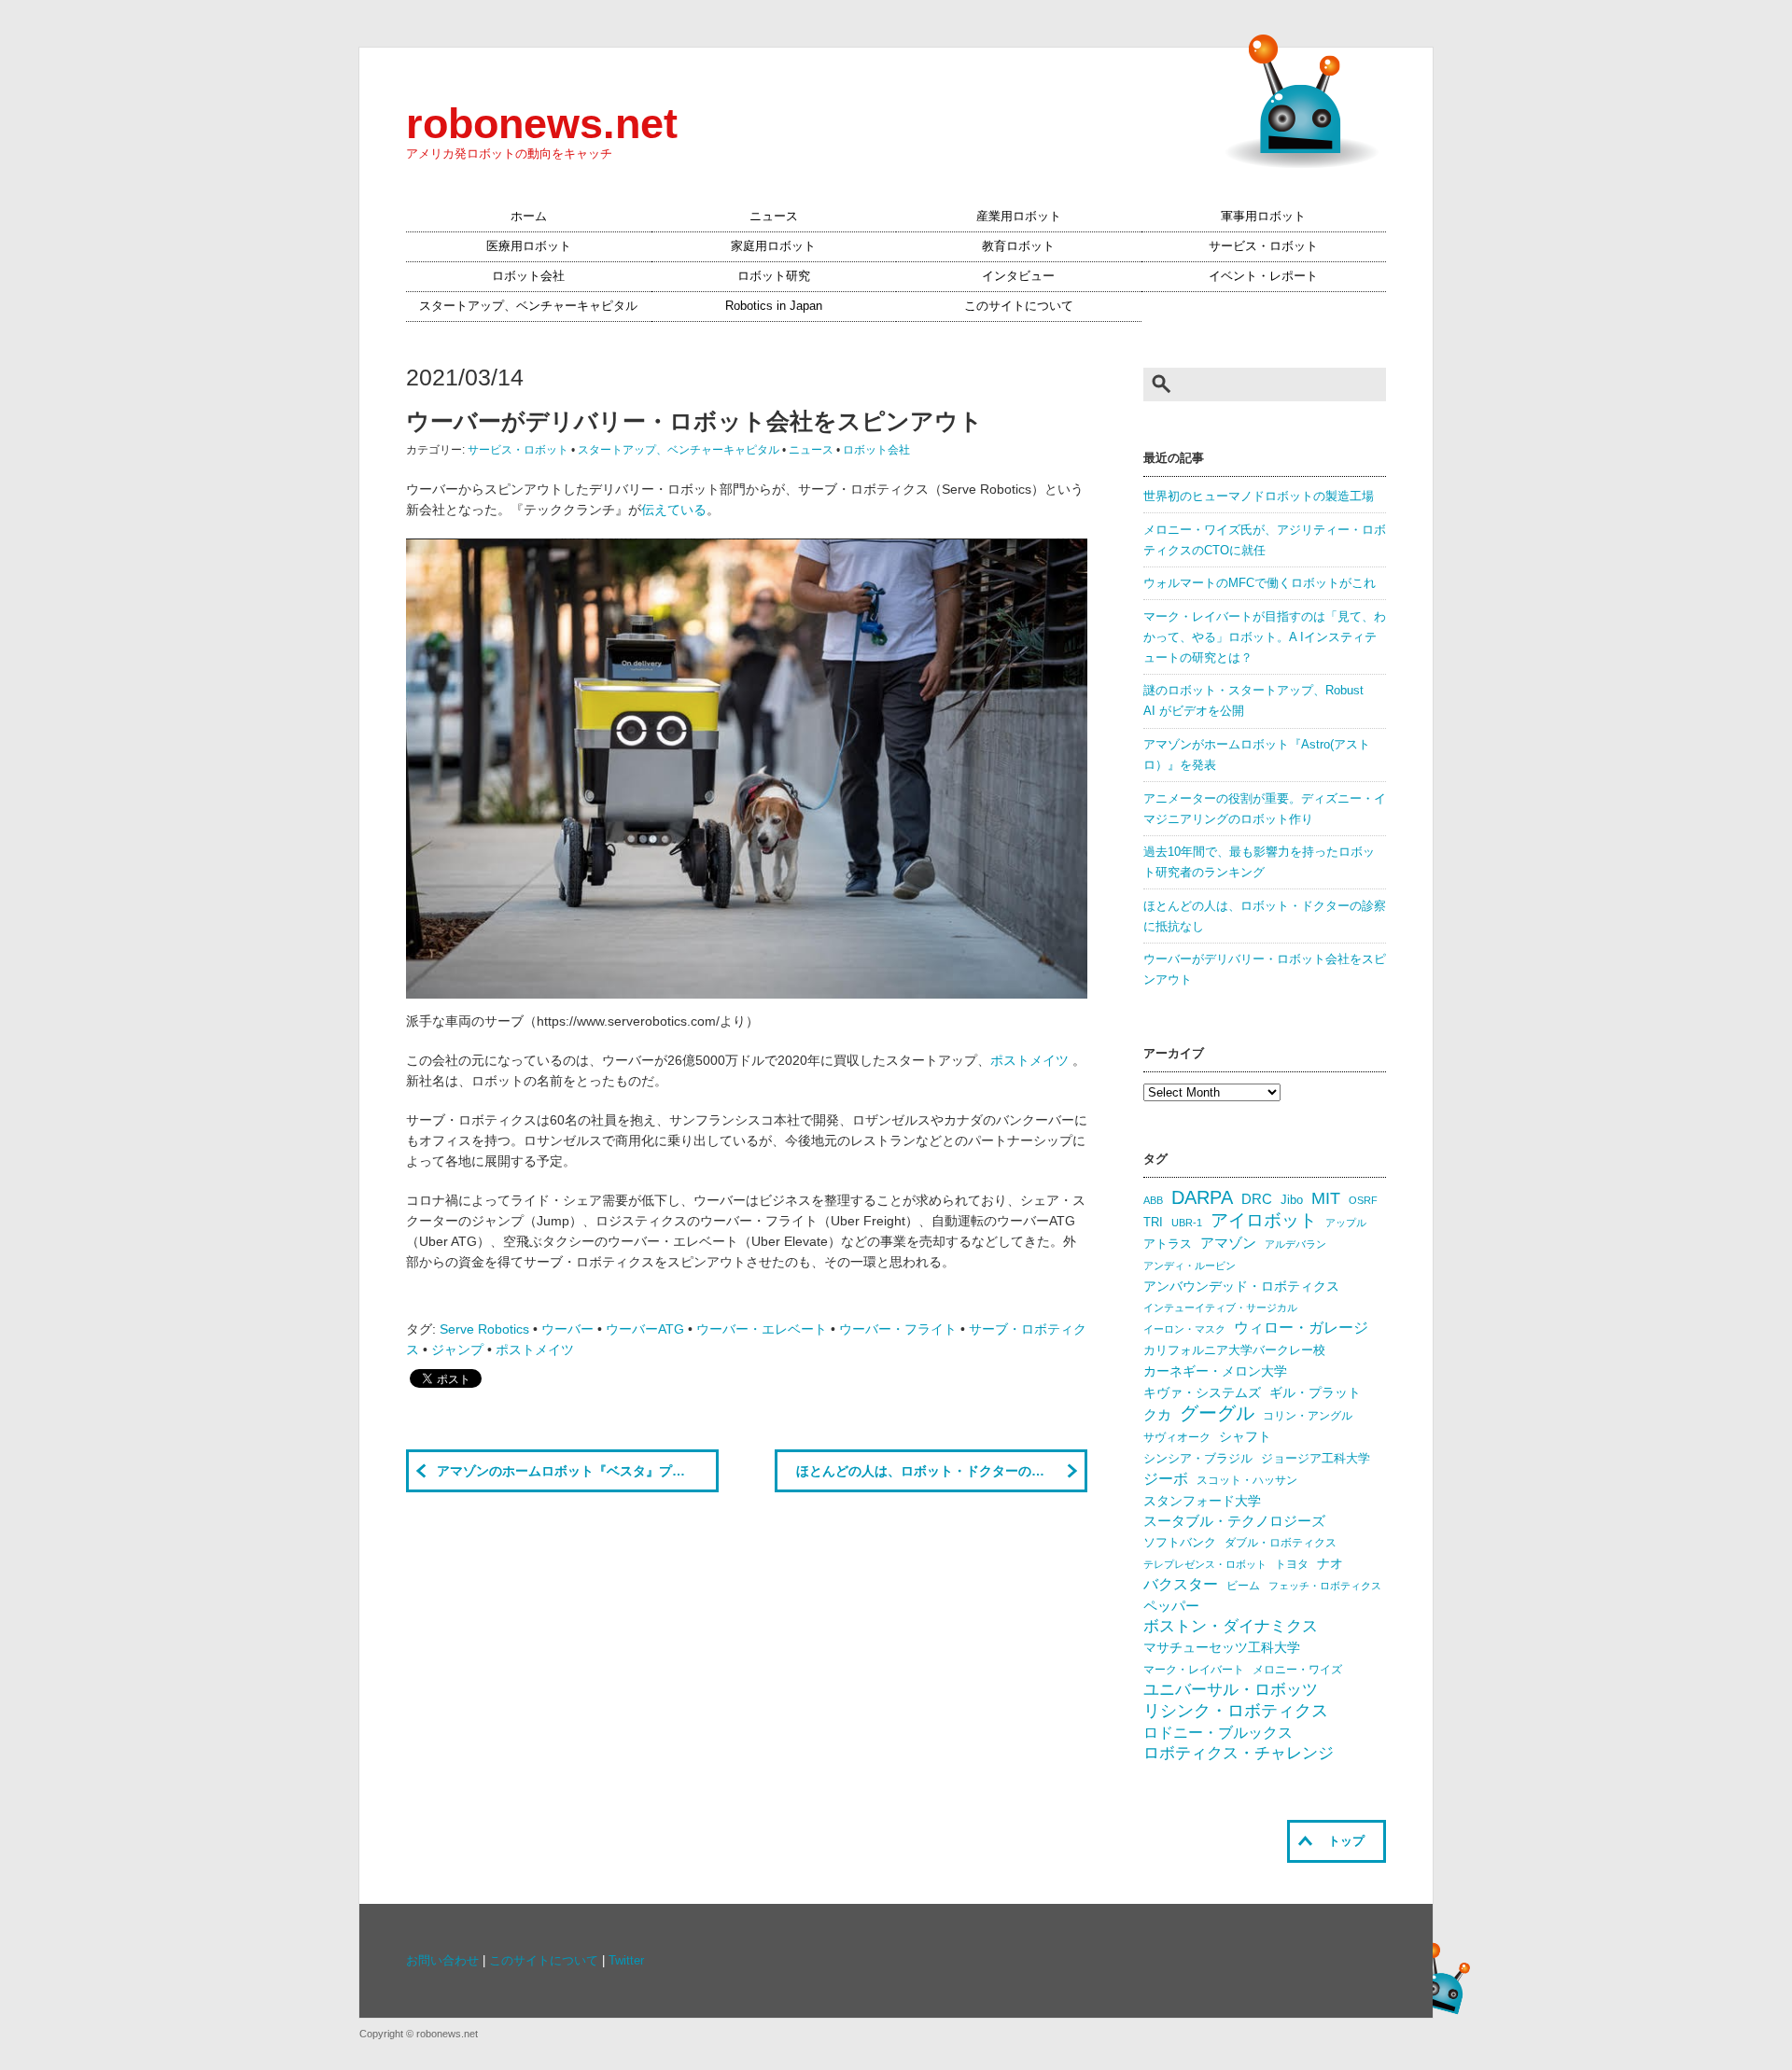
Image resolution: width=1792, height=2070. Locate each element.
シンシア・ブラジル (1198, 1458)
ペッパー (1171, 1606)
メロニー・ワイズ (1297, 1670)
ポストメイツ (1031, 1060)
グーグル (1217, 1413)
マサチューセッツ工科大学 (1222, 1648)
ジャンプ (457, 1350)
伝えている (674, 510)
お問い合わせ (442, 1961)
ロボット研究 (774, 276)
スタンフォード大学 (1202, 1501)
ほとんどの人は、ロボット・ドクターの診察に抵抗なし (942, 1471)
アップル (1346, 1223)
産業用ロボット (1019, 217)
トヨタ (1292, 1564)
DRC (1257, 1199)
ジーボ (1166, 1479)
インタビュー (1018, 276)
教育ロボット (1018, 246)
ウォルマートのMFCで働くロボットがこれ (1260, 583)
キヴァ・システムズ (1202, 1392)
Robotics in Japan (774, 306)
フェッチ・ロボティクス (1325, 1586)
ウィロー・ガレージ (1301, 1328)
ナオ (1330, 1564)
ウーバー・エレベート (762, 1329)
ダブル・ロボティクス (1281, 1543)
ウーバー (567, 1329)
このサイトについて (1019, 306)
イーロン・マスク (1184, 1329)
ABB (1153, 1200)
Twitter (626, 1961)
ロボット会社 (528, 276)
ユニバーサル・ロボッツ (1231, 1690)
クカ (1157, 1415)
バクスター (1181, 1584)
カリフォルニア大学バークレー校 (1234, 1350)
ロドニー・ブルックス (1218, 1732)
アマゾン (1228, 1243)
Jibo (1292, 1200)
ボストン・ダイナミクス (1231, 1626)
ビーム (1243, 1586)
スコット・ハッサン (1247, 1480)
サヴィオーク (1177, 1437)
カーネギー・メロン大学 (1215, 1371)
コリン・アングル (1308, 1416)
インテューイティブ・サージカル (1220, 1308)
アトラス (1168, 1244)
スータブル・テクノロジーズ (1234, 1521)
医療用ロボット (529, 246)
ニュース (774, 217)
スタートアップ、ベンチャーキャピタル (528, 306)
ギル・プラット (1315, 1392)
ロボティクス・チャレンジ (1239, 1753)
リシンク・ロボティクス (1236, 1711)
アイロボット (1264, 1220)
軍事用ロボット (1263, 217)
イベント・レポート (1263, 276)
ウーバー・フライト (898, 1329)
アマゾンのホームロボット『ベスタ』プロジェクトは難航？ (578, 1471)
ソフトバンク (1180, 1542)
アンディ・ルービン (1190, 1266)
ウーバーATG (645, 1329)
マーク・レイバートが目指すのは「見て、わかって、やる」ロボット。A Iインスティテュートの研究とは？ (1265, 637)
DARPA (1202, 1197)
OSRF (1363, 1200)
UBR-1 (1187, 1223)
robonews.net (542, 123)
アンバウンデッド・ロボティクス (1241, 1286)
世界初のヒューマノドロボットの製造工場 (1259, 497)
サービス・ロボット (1263, 246)
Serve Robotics (484, 1329)
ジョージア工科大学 (1316, 1458)
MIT (1326, 1198)
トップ (1346, 1841)
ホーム (529, 217)
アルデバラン (1295, 1244)
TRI (1153, 1222)
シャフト (1245, 1437)
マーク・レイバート (1194, 1670)
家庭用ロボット (773, 246)
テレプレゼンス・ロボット (1205, 1564)
